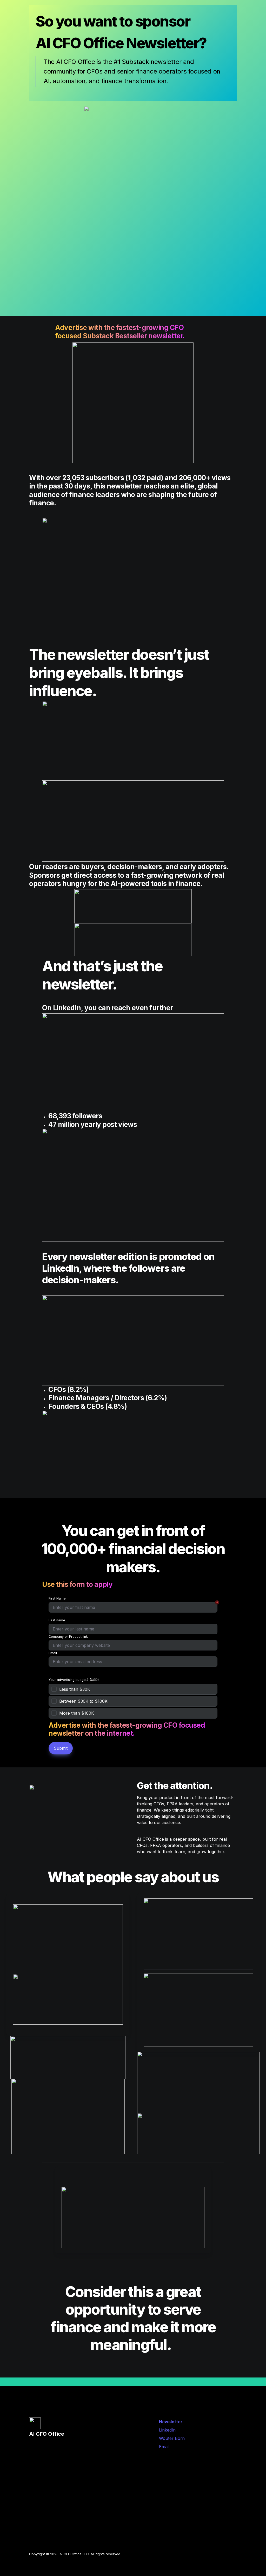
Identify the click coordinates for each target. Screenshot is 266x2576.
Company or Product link (68, 1637)
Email (53, 1653)
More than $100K (77, 1713)
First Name (57, 1598)
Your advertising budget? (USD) (74, 1680)
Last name (57, 1620)
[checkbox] (133, 1689)
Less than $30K (75, 1689)
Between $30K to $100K (83, 1701)
